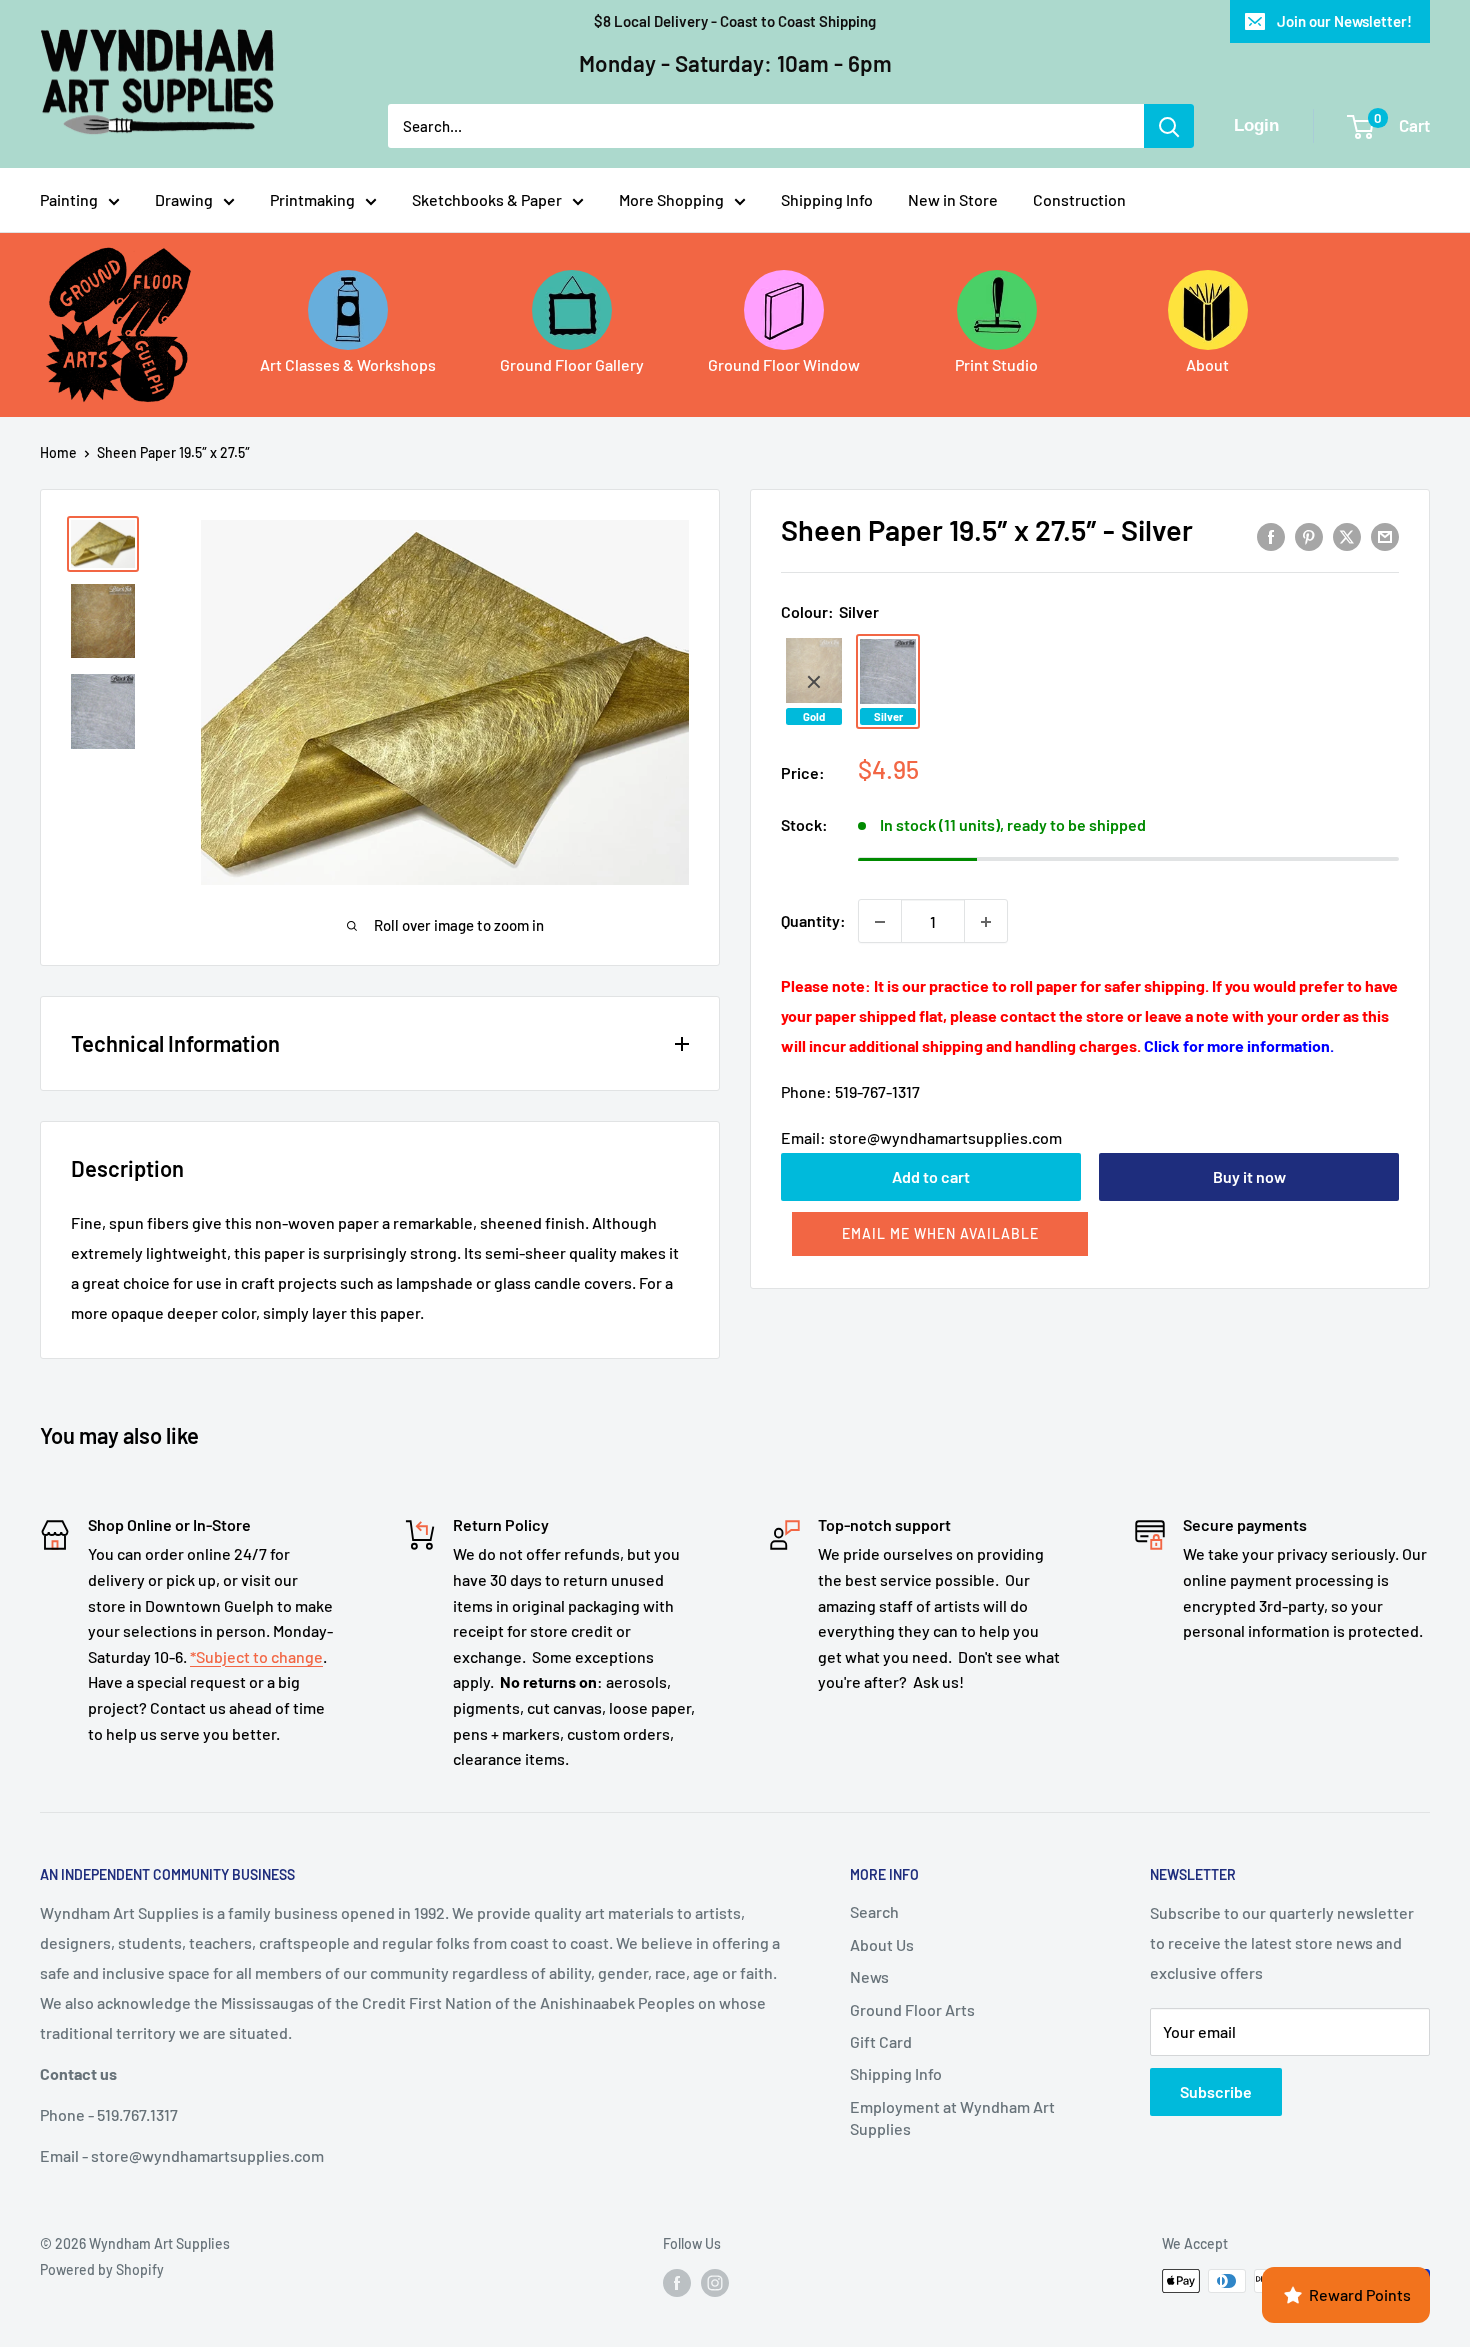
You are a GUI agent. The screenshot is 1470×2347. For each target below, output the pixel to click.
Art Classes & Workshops (348, 364)
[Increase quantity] (986, 922)
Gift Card (881, 2041)
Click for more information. (1239, 1046)
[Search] (1169, 126)
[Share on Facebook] (1271, 535)
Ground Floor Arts (912, 2009)
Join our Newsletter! (1344, 21)
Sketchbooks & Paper (487, 199)
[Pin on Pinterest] (1309, 535)
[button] (940, 1234)
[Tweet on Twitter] (1347, 535)
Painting (69, 199)
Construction (1079, 199)
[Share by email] (1385, 535)
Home (58, 452)
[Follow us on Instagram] (715, 2283)
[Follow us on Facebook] (677, 2283)
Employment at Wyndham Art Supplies (952, 2117)
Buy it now (1249, 1176)
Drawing (184, 199)
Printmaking (312, 199)
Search (874, 1911)
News (869, 1976)
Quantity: (813, 921)
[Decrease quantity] (880, 922)
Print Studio (996, 364)
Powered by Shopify (102, 2269)
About (1207, 364)
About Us (882, 1944)
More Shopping (671, 199)
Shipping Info (827, 199)
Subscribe (1216, 2091)
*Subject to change (256, 1656)
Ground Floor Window (784, 364)
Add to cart (931, 1176)
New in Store (953, 199)
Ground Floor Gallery (572, 364)
